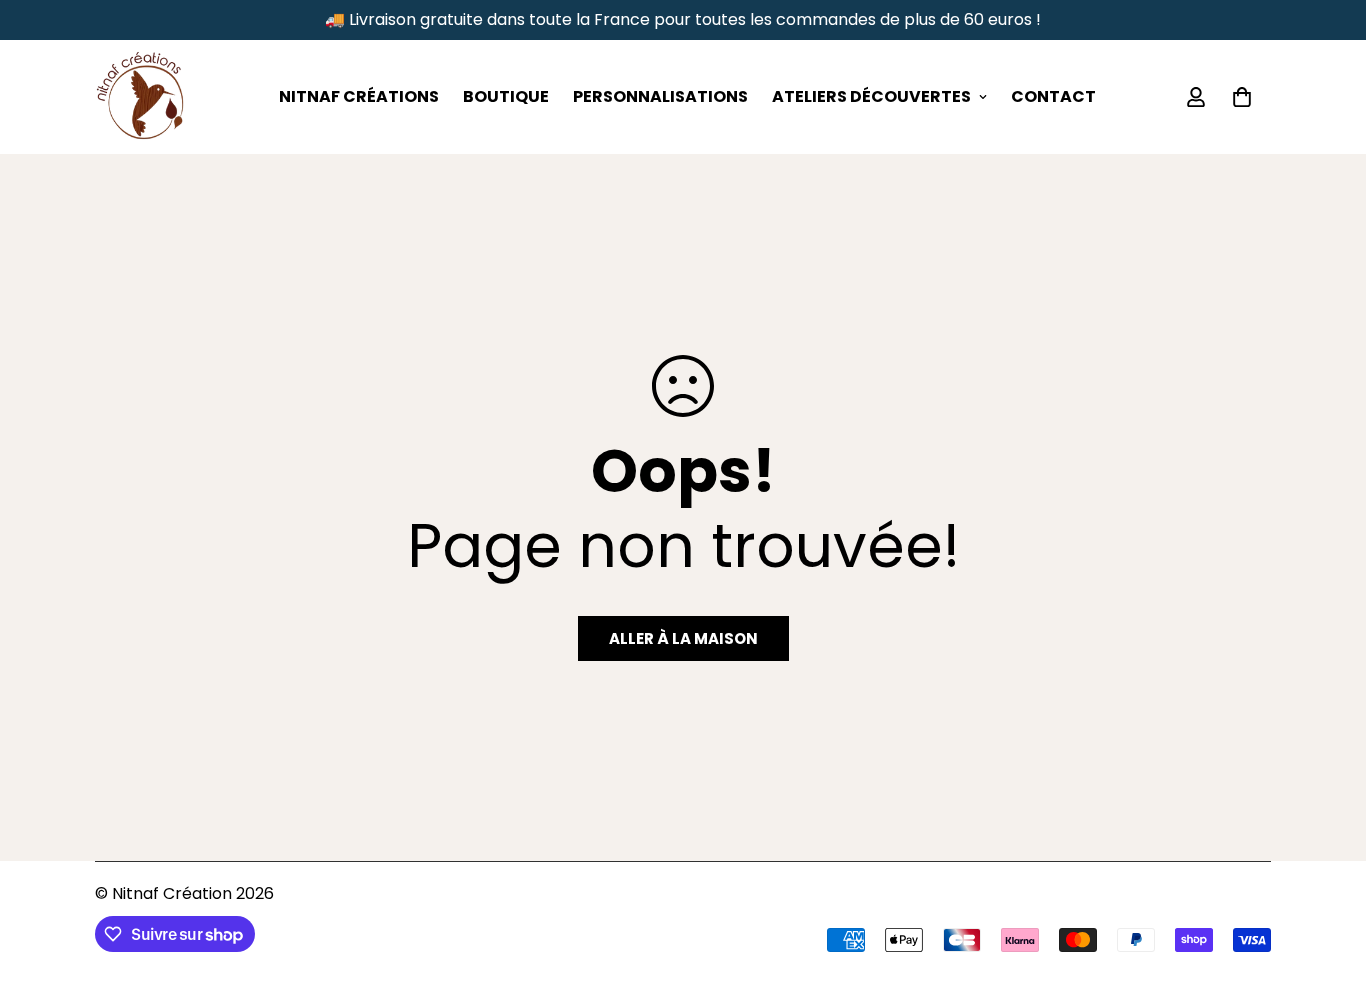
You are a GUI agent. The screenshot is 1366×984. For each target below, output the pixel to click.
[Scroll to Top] (1327, 875)
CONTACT (1053, 96)
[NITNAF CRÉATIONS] (140, 97)
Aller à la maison (683, 638)
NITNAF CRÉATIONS (359, 96)
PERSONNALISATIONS (660, 96)
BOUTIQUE (506, 96)
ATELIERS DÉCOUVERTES (871, 96)
